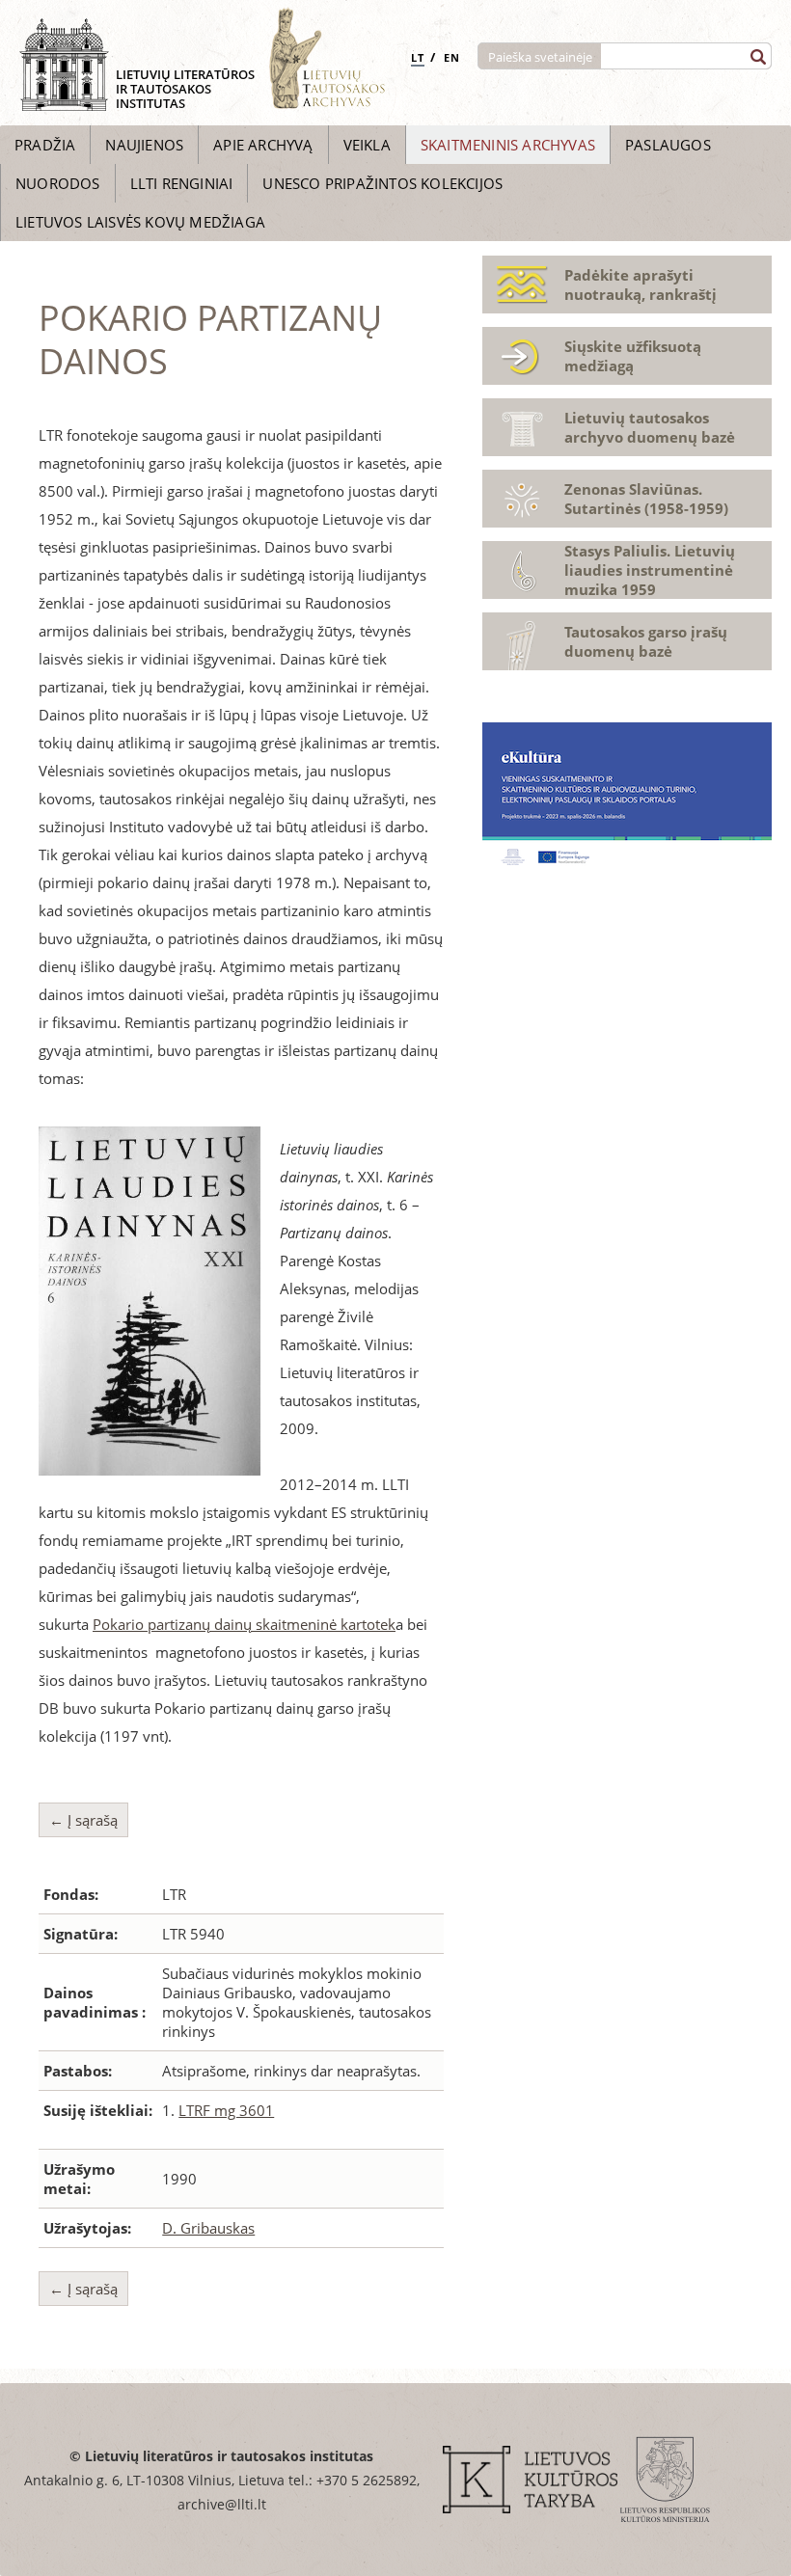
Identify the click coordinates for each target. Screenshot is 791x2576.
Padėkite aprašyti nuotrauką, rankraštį (641, 285)
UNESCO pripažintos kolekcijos (382, 183)
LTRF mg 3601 (226, 2110)
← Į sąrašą (83, 1820)
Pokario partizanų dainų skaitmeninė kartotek (244, 1624)
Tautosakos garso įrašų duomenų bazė (646, 641)
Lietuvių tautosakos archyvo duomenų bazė (650, 427)
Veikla (367, 145)
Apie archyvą (263, 145)
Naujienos (144, 145)
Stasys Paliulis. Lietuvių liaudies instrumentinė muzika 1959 (650, 570)
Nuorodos (58, 183)
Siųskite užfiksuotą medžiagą (633, 356)
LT (418, 57)
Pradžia (45, 145)
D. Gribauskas (208, 2228)
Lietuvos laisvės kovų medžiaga (140, 222)
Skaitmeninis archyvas (508, 145)
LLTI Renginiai (182, 183)
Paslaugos (668, 145)
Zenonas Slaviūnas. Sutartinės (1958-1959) (646, 499)
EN (452, 57)
